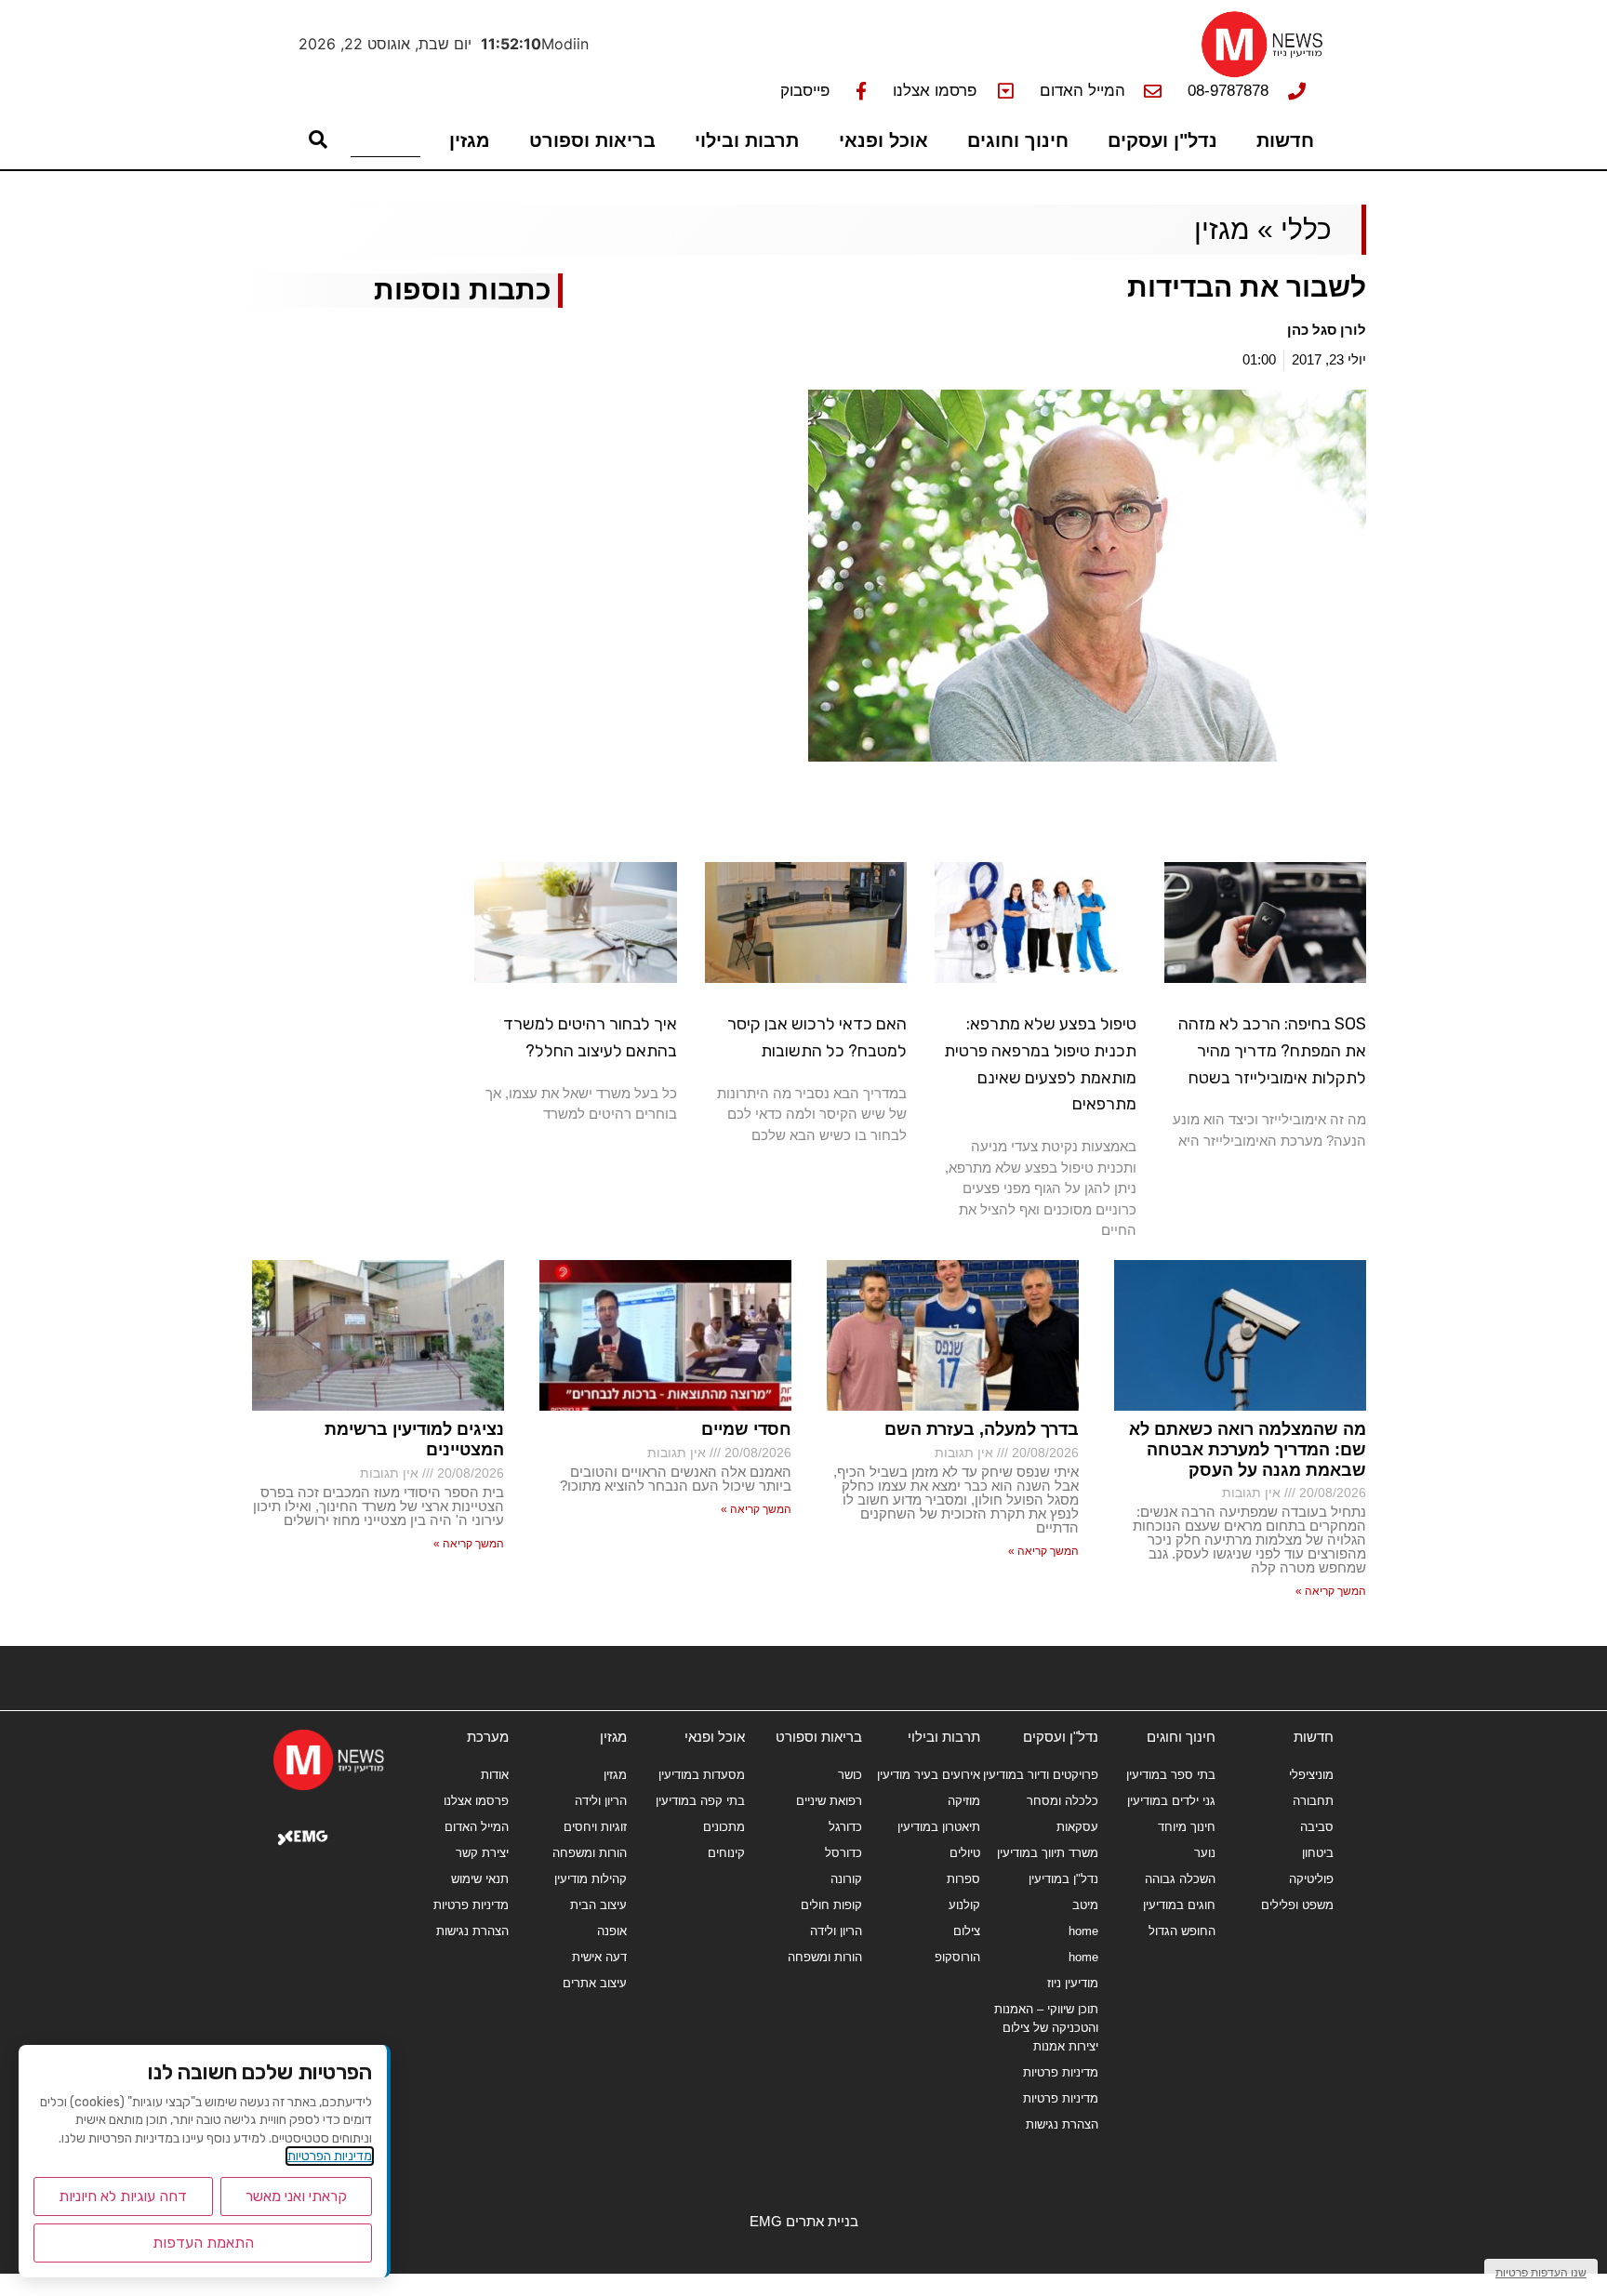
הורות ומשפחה (825, 1957)
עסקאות (1077, 1827)
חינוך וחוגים (1018, 140)
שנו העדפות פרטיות (1541, 2272)
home (1083, 1931)
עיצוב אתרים (595, 1983)
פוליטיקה (1311, 1879)
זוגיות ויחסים (595, 1827)
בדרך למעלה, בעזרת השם (982, 1429)
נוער (1205, 1853)
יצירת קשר (482, 1853)
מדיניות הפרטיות (330, 2156)
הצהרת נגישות (1062, 2124)
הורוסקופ (957, 1957)
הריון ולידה (836, 1931)
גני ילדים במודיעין (1171, 1801)
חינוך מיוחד (1187, 1827)
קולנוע (964, 1905)
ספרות (963, 1879)
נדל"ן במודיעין (1063, 1879)
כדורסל (843, 1853)
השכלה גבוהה (1180, 1879)
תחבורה (1313, 1801)
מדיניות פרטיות (1061, 2072)
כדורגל (845, 1827)
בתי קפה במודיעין (700, 1801)
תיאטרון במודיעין (939, 1827)
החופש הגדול (1182, 1931)
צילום (967, 1931)
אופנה (612, 1931)
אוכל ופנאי (883, 140)
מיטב (1085, 1905)
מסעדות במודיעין (702, 1775)
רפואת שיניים (829, 1801)
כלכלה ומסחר (1062, 1801)
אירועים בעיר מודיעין (929, 1775)
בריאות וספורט (592, 140)
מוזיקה (964, 1801)
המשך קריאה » (1331, 1591)
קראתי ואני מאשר (296, 2196)
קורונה (846, 1879)
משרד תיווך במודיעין (1048, 1853)
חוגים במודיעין (1179, 1905)
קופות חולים (831, 1905)
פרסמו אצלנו (476, 1801)
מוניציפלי (1311, 1775)
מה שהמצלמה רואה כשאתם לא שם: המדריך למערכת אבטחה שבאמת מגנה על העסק (1248, 1449)
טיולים (965, 1853)
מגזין (470, 140)
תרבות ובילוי (747, 140)
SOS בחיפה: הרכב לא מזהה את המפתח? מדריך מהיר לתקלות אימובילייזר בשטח (1272, 1051)
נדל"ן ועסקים (1162, 140)
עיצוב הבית (598, 1905)
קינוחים (726, 1853)
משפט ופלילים (1297, 1905)
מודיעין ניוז (1073, 1983)
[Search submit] (318, 139)
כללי (1306, 229)
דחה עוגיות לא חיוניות (123, 2196)
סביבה (1317, 1827)
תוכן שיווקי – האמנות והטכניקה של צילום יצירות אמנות (1046, 2028)
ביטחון (1318, 1853)
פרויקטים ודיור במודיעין (1041, 1775)
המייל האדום (477, 1827)
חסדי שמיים (746, 1429)
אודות (495, 1775)
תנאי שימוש (480, 1879)
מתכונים (724, 1827)
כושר (850, 1775)
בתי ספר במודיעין (1171, 1775)
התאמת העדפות (203, 2243)
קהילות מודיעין (591, 1879)
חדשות (1285, 140)
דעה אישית (599, 1957)
